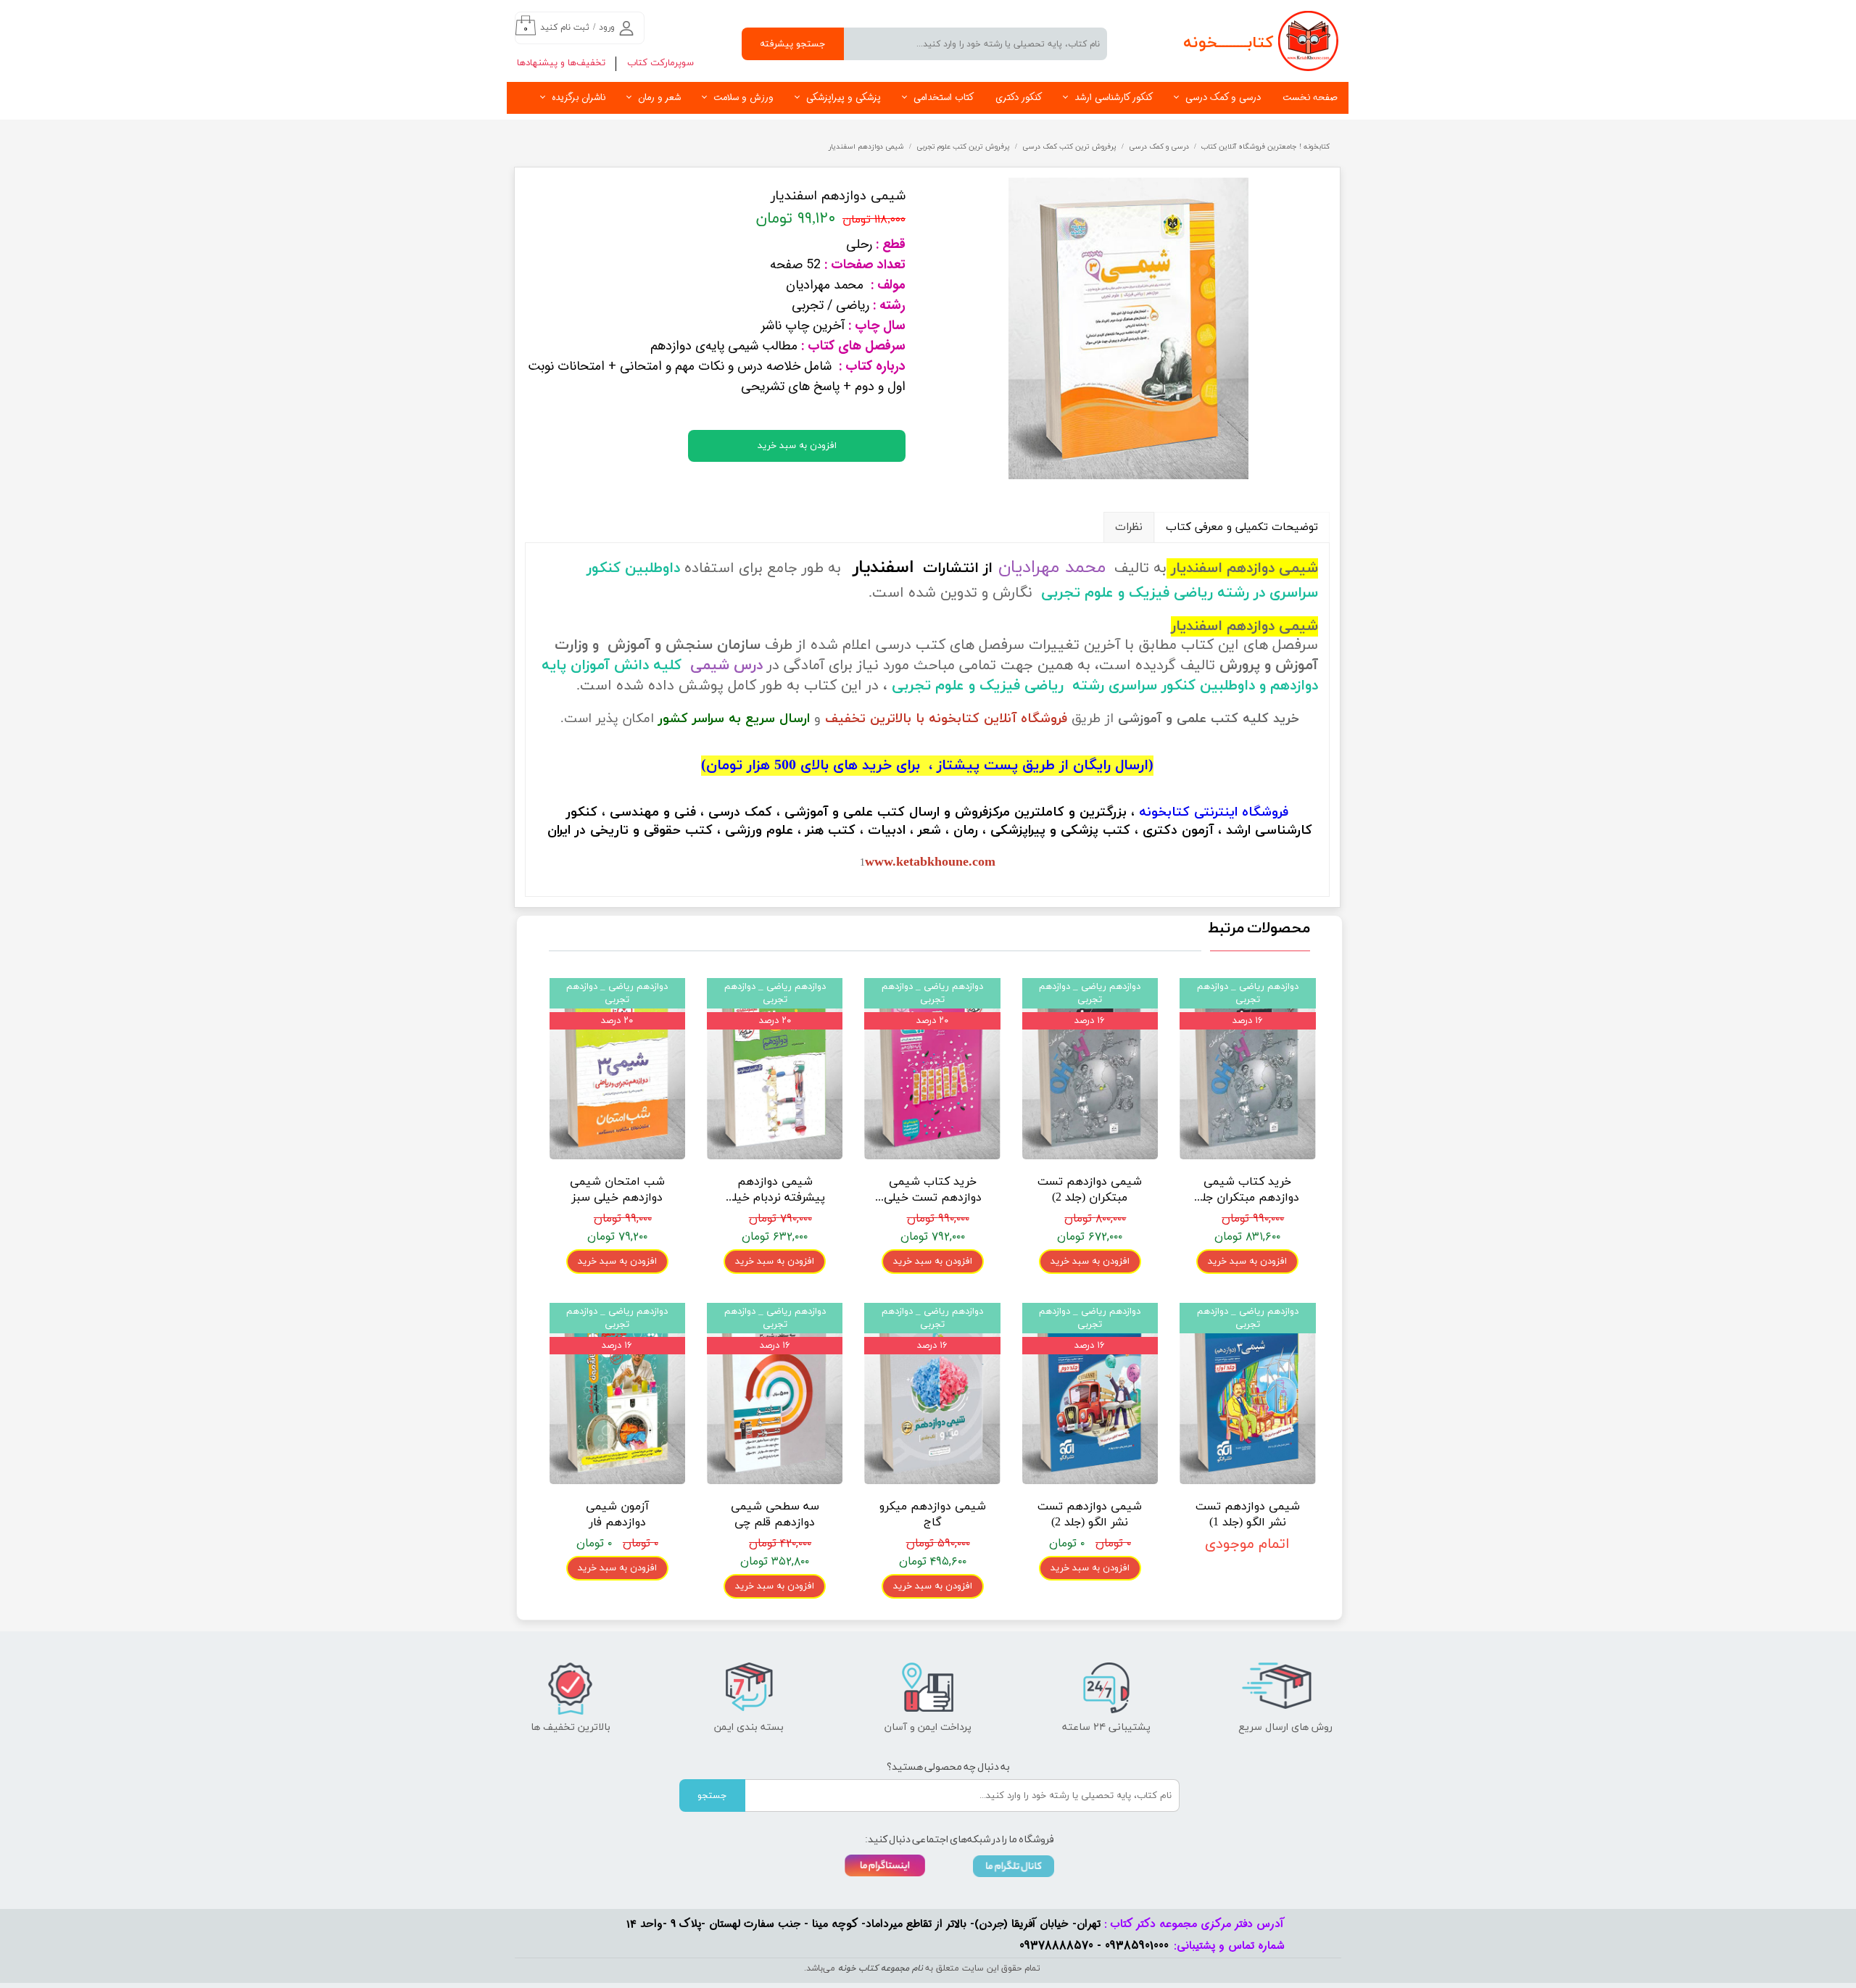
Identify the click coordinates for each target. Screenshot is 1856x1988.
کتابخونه (1164, 812)
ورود (607, 28)
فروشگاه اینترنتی (1241, 812)
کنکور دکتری (1019, 98)
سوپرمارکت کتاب (660, 63)
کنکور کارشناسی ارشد (1114, 98)
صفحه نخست (1310, 98)
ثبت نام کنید (565, 28)
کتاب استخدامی (944, 98)
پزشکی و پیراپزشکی (844, 98)
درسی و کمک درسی (1223, 98)
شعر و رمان (659, 98)
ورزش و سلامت (743, 98)
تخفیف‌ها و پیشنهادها (561, 63)
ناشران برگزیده (579, 98)
